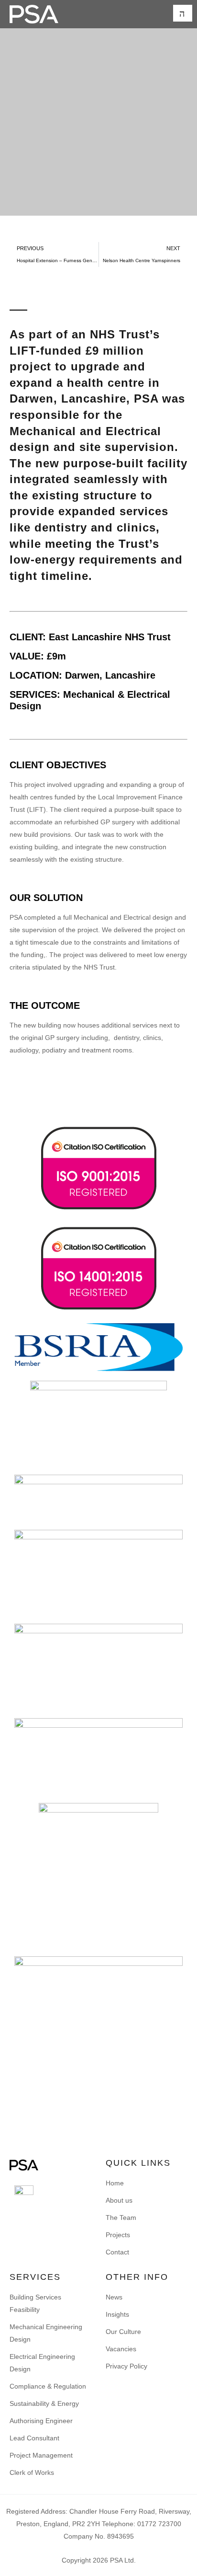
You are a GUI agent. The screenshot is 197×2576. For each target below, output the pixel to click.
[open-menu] (183, 13)
